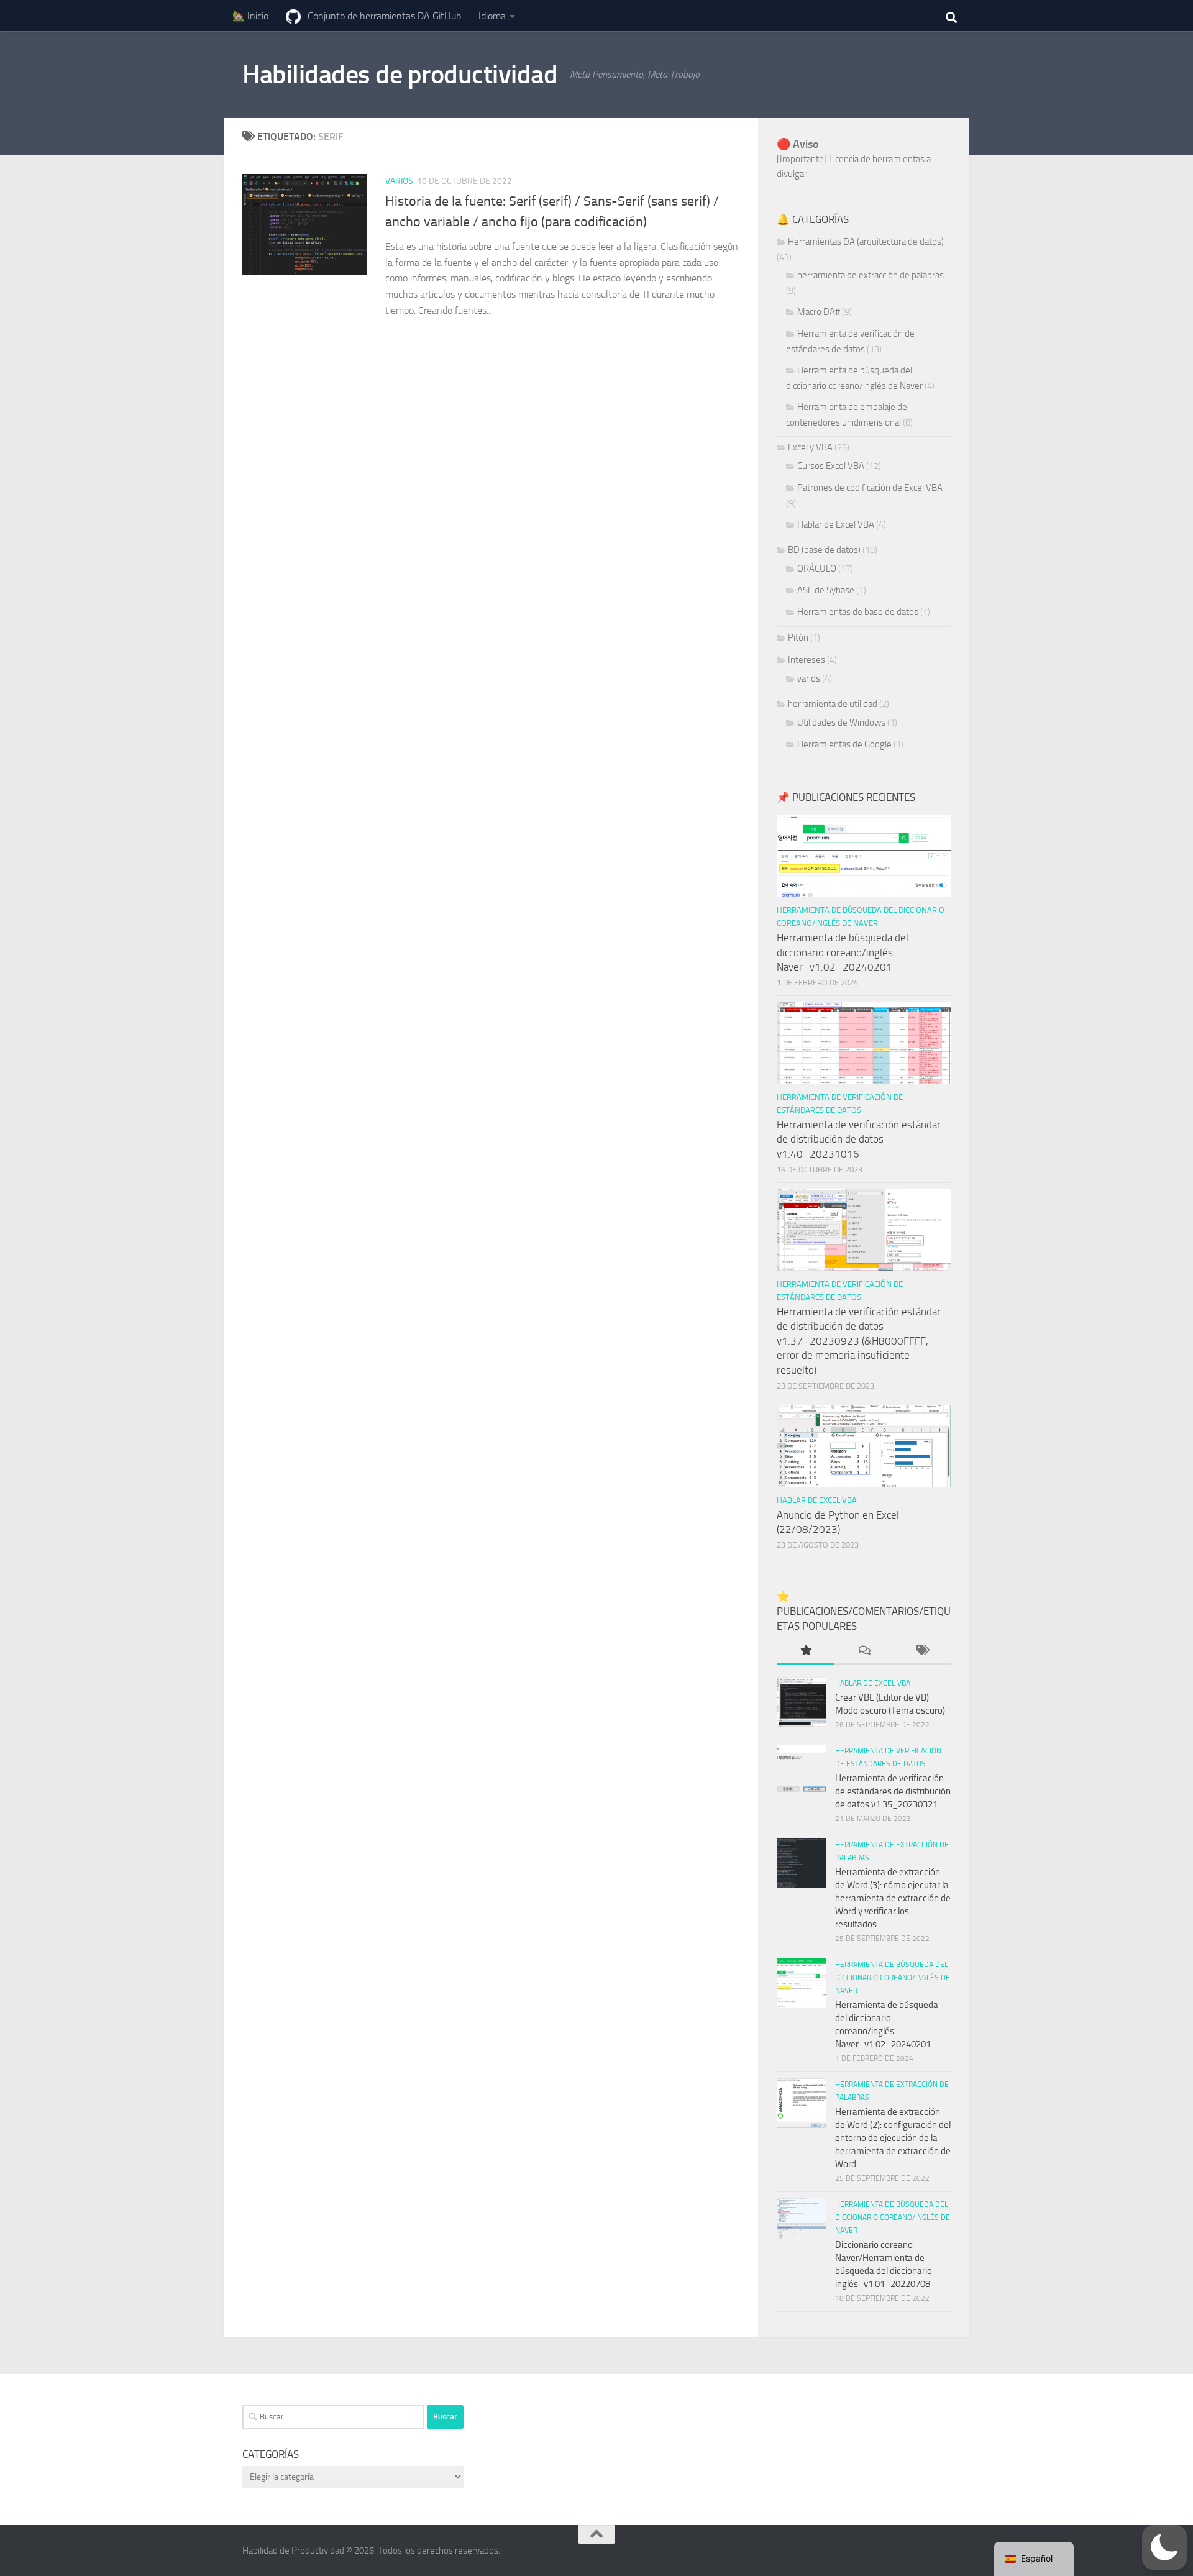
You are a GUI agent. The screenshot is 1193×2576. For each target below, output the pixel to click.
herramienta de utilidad (833, 704)
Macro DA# (819, 312)
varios (399, 181)
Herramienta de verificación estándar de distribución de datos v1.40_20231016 (859, 1139)
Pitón (798, 637)
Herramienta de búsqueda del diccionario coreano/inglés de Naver (893, 1978)
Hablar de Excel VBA (836, 524)
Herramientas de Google (844, 744)
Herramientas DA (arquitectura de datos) (866, 242)
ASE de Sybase (826, 590)
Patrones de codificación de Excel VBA (870, 488)
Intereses (807, 660)
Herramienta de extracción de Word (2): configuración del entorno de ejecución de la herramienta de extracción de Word (893, 2138)
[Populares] (806, 1651)
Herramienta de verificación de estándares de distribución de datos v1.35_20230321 (893, 1791)
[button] (1164, 2547)
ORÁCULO (817, 569)
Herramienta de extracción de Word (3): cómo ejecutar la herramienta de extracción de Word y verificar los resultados (893, 1898)
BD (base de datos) (824, 550)
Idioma (492, 16)
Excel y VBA (810, 447)
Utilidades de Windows (841, 723)
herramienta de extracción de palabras (871, 275)
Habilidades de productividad (400, 75)
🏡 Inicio (250, 16)
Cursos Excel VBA (831, 466)
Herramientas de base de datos (858, 612)
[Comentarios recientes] (863, 1651)
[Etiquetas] (922, 1651)
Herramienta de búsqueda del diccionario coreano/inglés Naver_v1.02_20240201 (843, 952)
